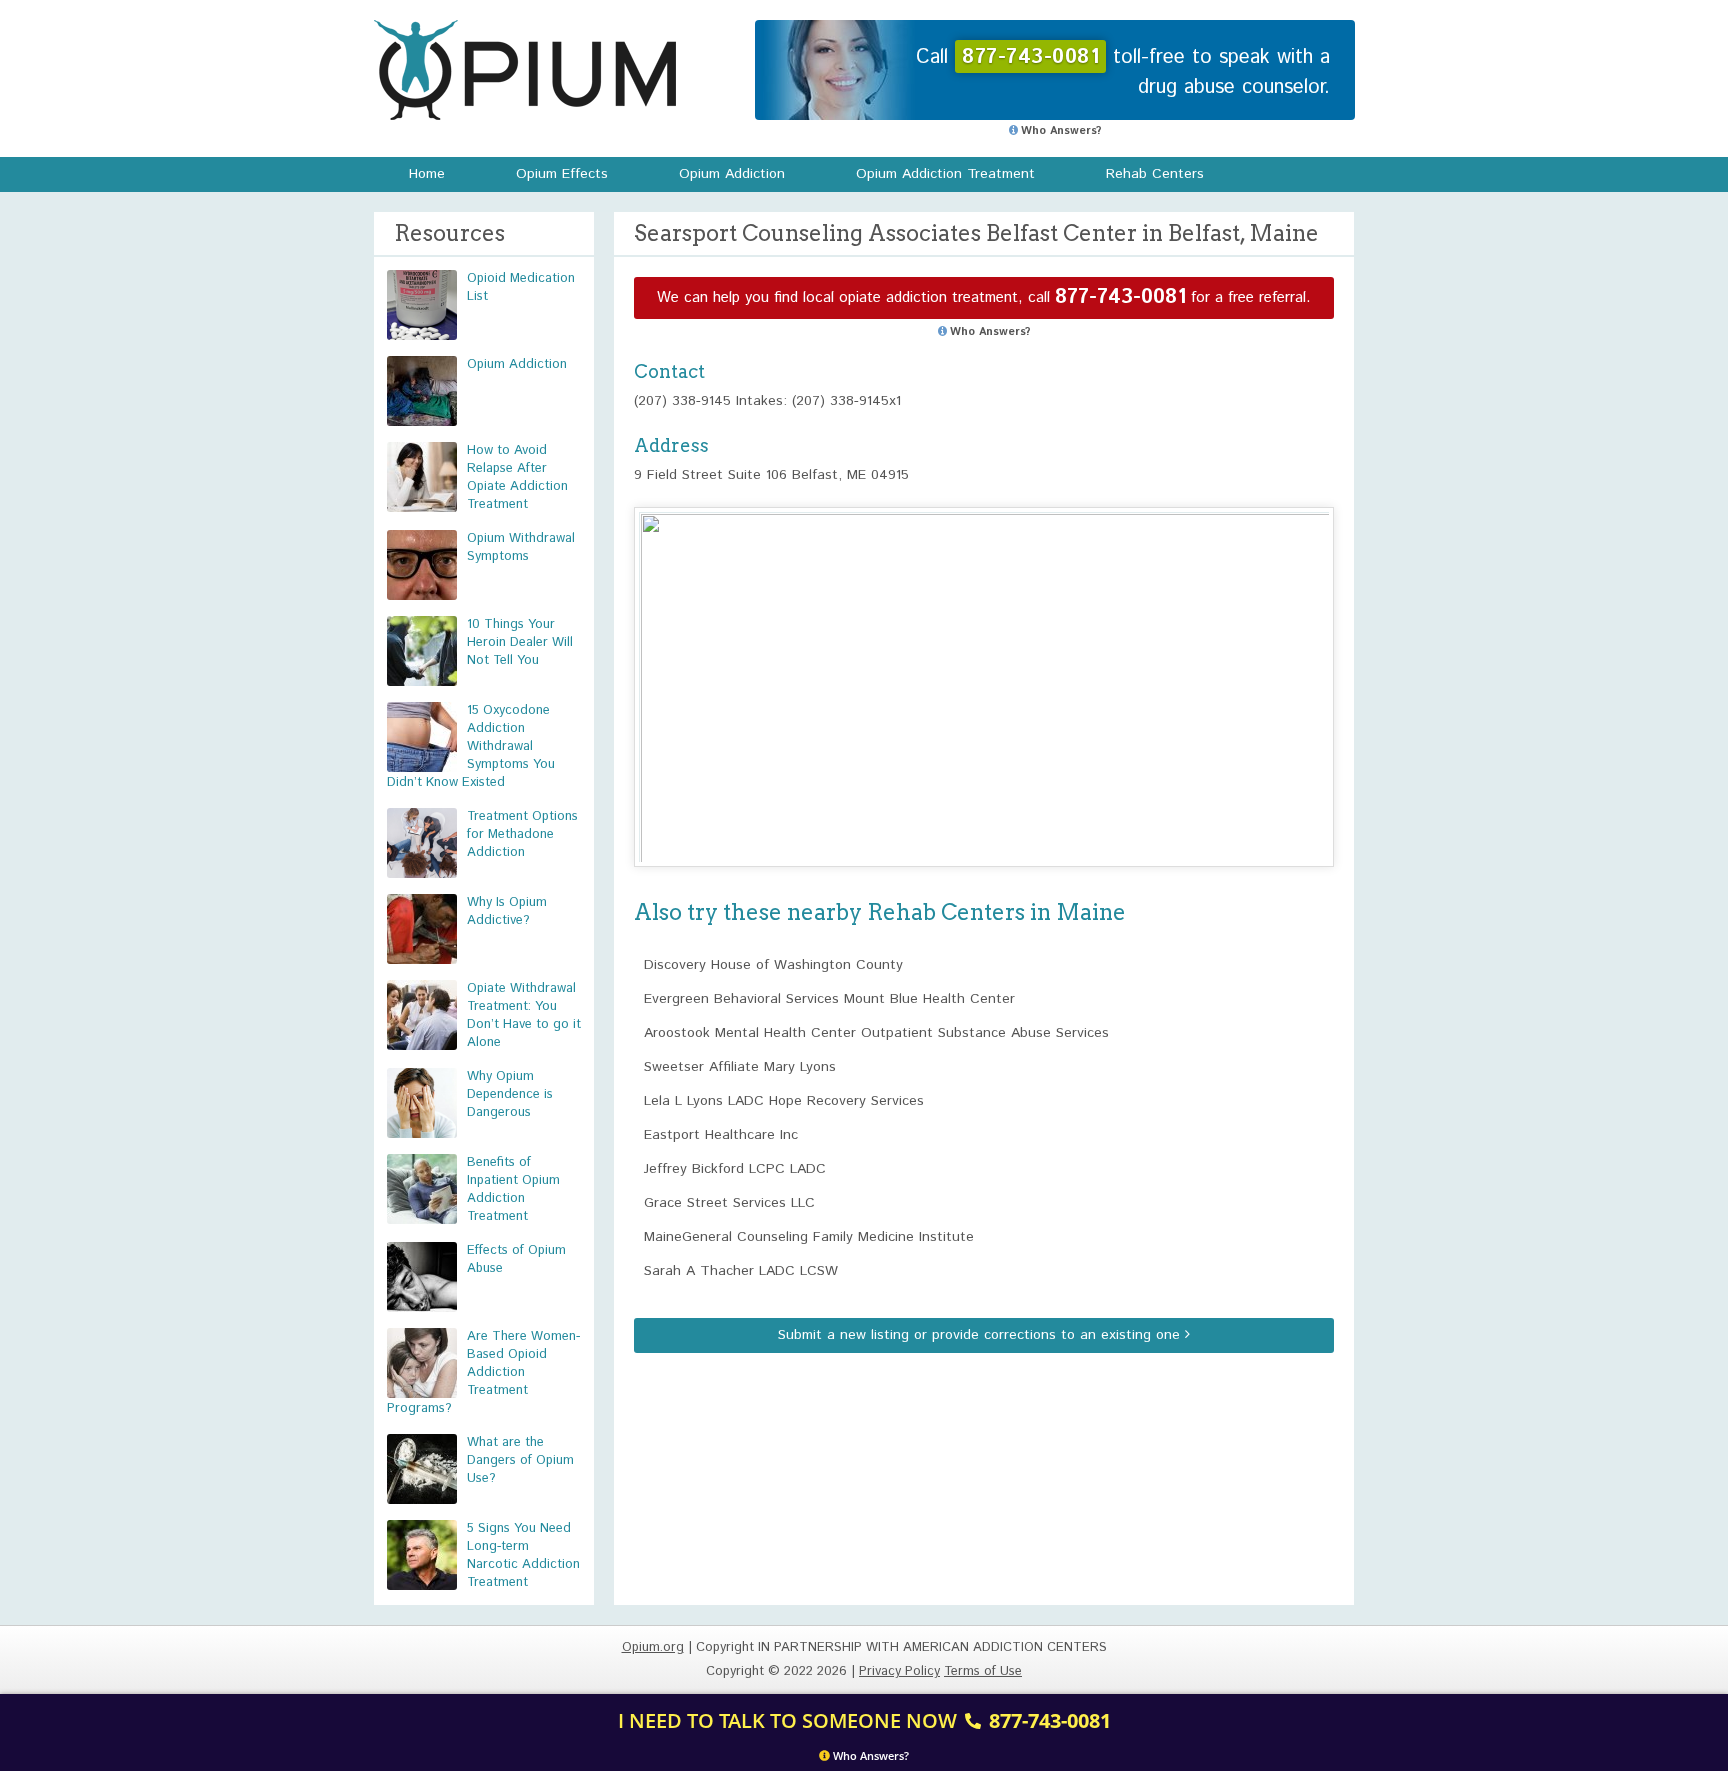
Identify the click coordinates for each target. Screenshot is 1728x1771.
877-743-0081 (1120, 297)
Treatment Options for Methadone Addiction (522, 834)
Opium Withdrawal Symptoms (521, 547)
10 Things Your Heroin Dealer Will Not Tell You (520, 642)
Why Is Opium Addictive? (507, 911)
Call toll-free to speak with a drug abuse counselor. (1123, 72)
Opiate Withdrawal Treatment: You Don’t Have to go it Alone (524, 1015)
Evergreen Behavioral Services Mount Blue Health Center (829, 999)
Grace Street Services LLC (729, 1203)
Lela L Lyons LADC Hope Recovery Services (784, 1101)
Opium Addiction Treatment (945, 174)
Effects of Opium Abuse (516, 1259)
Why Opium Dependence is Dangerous (510, 1094)
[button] (984, 668)
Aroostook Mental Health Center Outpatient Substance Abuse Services (876, 1033)
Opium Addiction (732, 174)
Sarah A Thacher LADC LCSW (741, 1271)
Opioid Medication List (521, 287)
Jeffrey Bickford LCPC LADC (735, 1169)
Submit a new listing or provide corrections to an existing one (981, 1335)
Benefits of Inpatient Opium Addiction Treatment (513, 1189)
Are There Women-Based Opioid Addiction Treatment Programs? (483, 1372)
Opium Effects (562, 174)
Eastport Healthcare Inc (721, 1135)
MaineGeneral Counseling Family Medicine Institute (809, 1237)
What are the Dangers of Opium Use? (520, 1460)
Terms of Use (983, 1671)
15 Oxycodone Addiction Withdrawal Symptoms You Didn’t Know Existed (471, 746)
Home (427, 174)
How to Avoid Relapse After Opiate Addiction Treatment (517, 477)
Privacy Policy (899, 1671)
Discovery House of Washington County (773, 965)
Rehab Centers (1155, 174)
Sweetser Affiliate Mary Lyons (740, 1067)
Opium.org (525, 70)
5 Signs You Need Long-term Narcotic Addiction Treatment (523, 1555)
